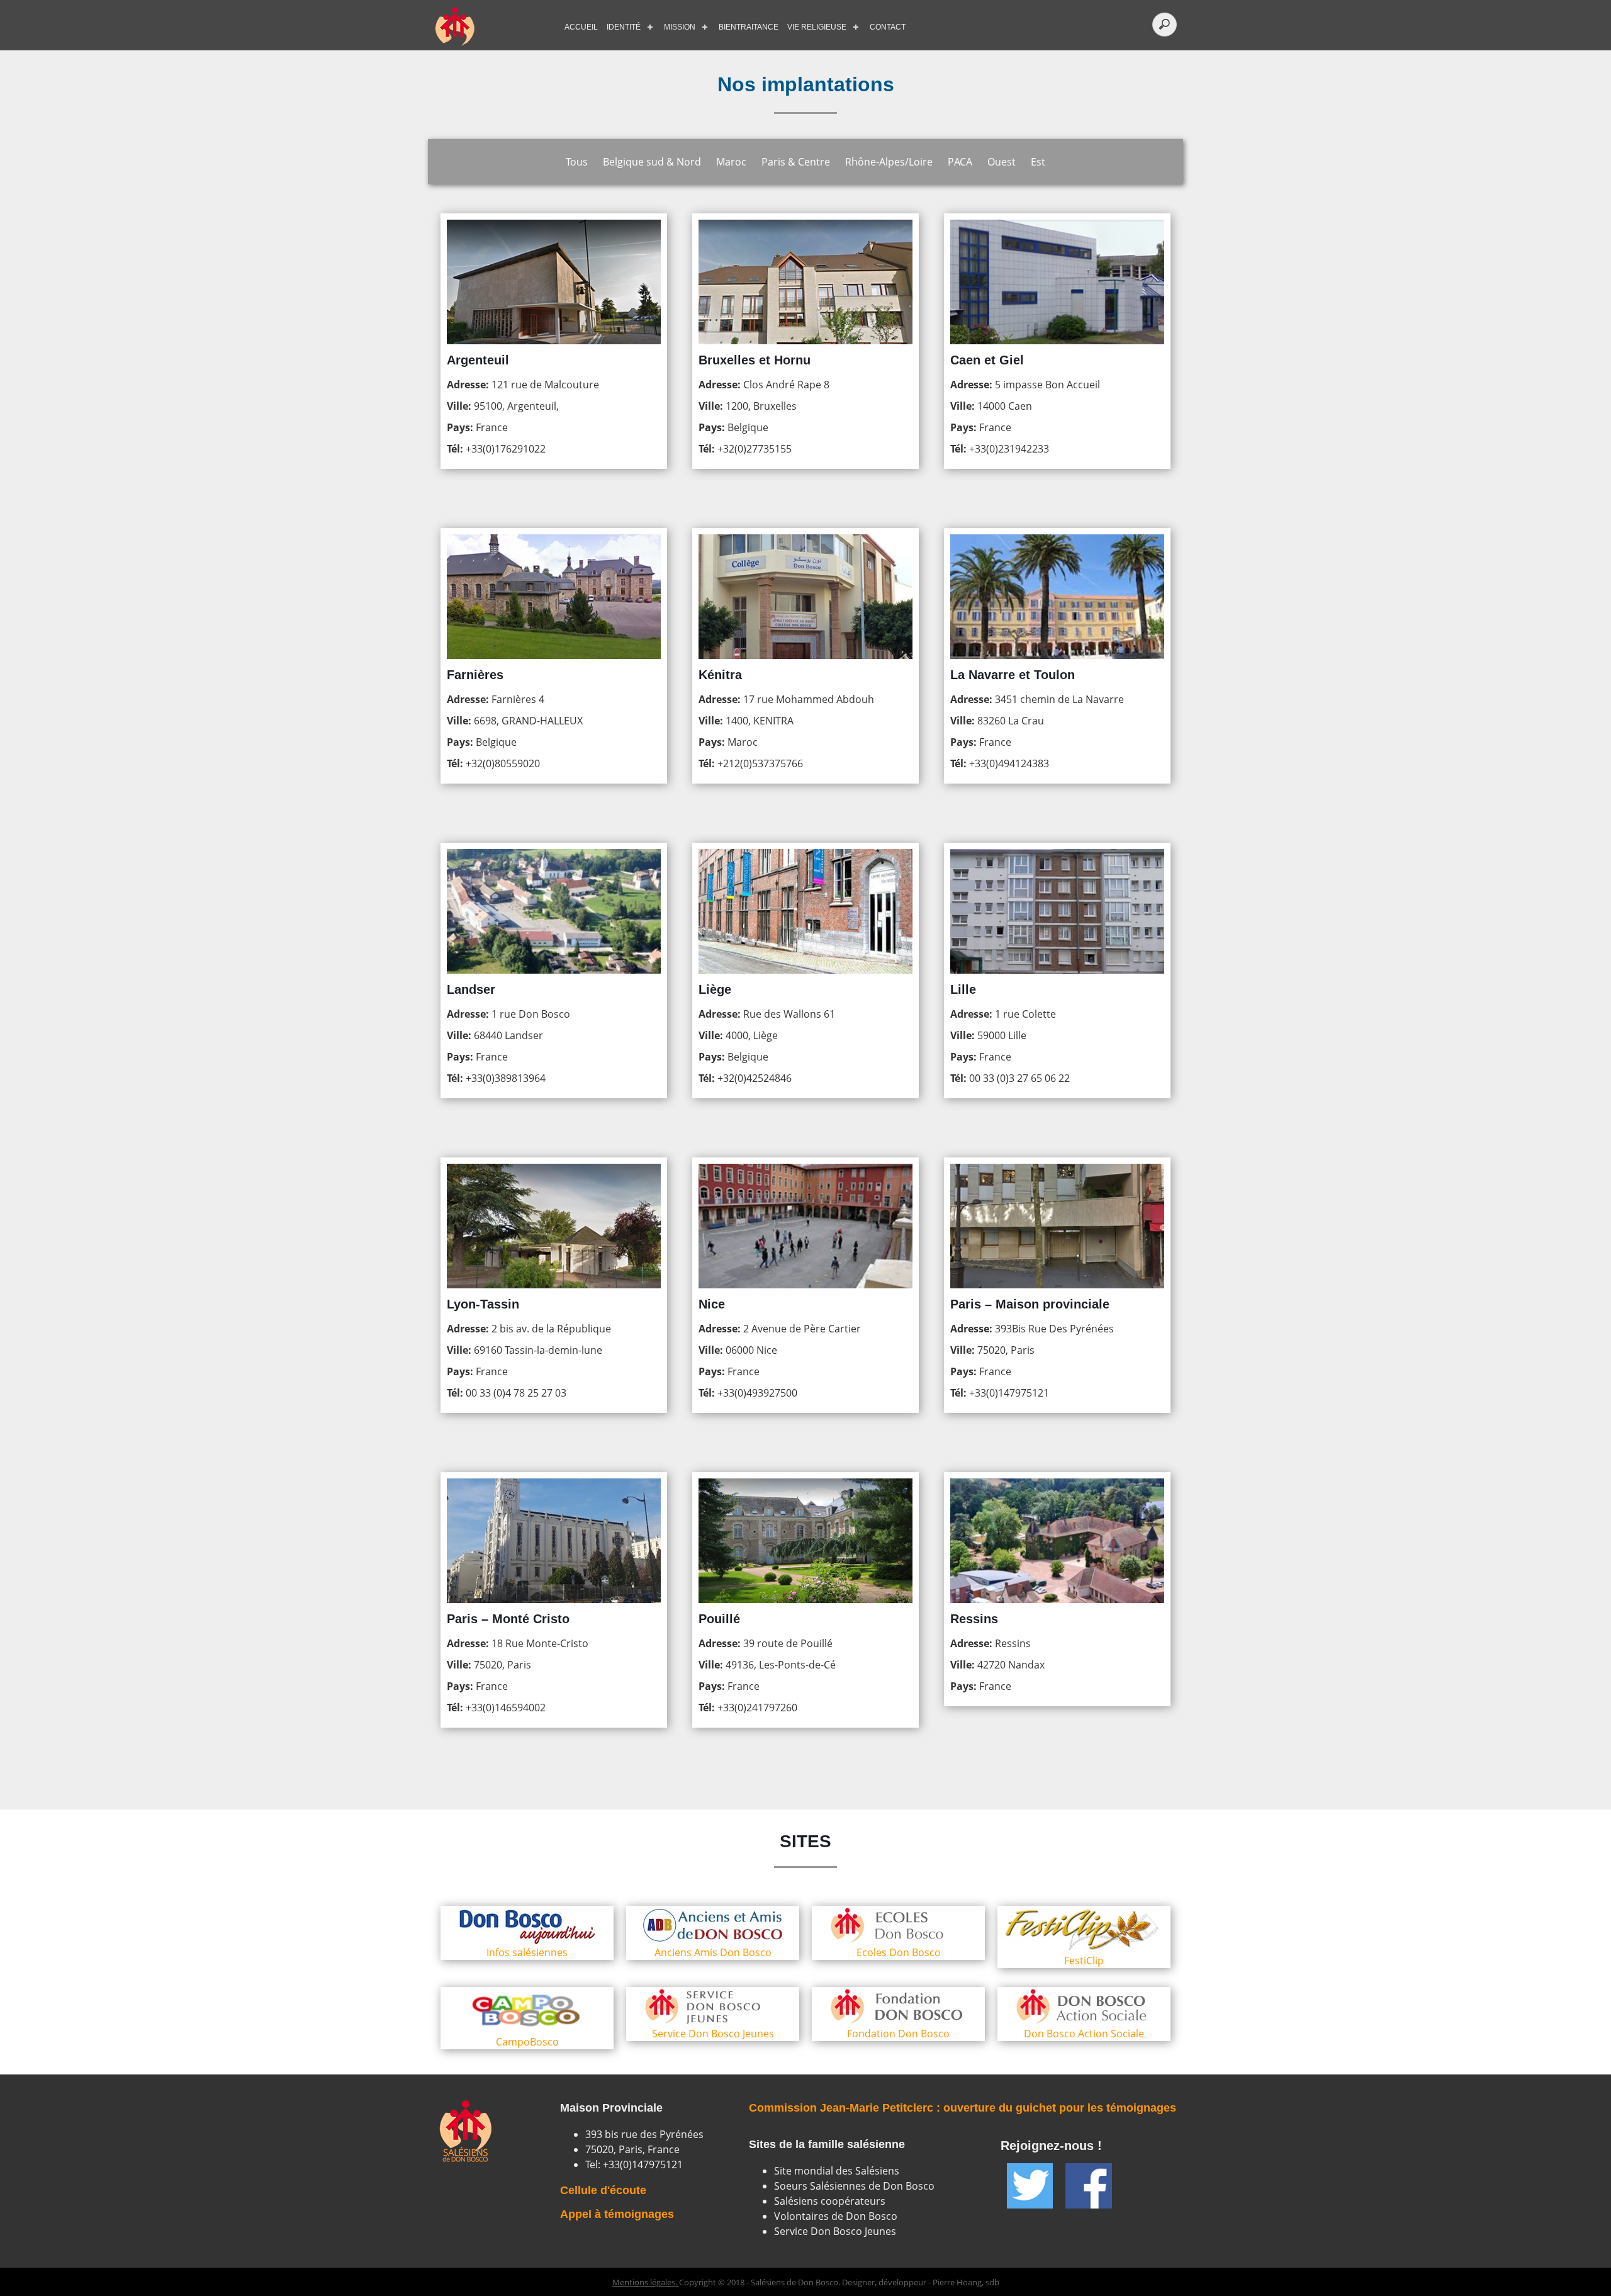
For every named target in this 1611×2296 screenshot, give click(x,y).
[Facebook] (1088, 2186)
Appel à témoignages (617, 2214)
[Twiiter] (1030, 2186)
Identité (624, 27)
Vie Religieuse (817, 27)
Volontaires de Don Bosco (836, 2216)
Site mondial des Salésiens (837, 2171)
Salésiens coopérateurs (830, 2201)
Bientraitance (749, 27)
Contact (888, 27)
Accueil (581, 27)
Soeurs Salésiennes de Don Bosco (854, 2186)
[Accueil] (491, 27)
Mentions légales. (646, 2282)
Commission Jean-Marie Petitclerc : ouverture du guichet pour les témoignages (963, 2108)
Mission (680, 27)
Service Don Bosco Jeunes (835, 2231)
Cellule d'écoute (603, 2190)
